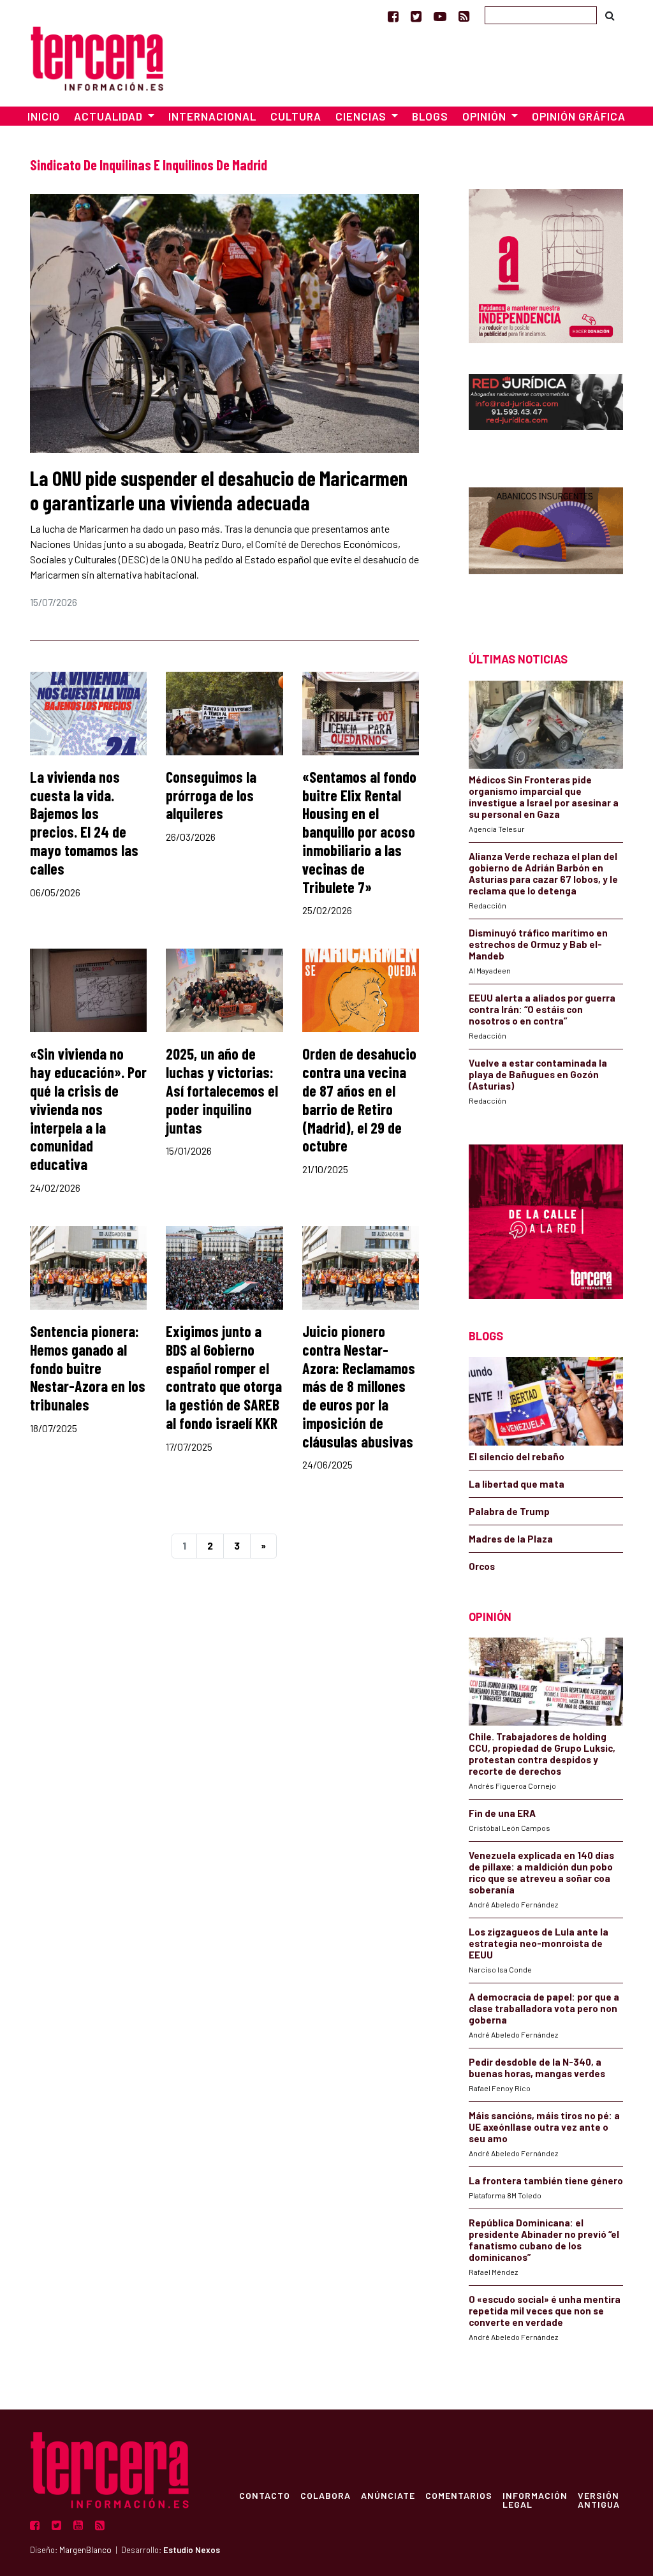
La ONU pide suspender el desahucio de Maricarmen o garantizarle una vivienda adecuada (219, 490)
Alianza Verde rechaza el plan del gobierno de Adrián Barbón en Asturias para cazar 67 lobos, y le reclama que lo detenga (543, 873)
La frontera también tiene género (546, 2180)
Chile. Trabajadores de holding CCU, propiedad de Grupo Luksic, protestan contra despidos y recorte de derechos (542, 1754)
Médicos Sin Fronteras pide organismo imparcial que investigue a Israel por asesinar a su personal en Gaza (544, 797)
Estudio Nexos (192, 2550)
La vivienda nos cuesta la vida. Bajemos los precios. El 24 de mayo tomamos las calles (84, 823)
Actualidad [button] (110, 116)
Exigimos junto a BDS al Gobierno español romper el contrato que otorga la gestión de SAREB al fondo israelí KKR (224, 1377)
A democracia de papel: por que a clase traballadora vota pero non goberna (544, 2008)
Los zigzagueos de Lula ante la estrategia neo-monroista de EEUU (539, 1943)
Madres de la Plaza (511, 1539)
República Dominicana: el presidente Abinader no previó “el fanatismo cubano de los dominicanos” (544, 2240)
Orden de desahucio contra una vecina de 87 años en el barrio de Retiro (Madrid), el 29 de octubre (359, 1099)
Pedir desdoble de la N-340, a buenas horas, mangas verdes (537, 2068)
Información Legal (535, 2499)
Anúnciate (388, 2495)
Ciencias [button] (362, 116)
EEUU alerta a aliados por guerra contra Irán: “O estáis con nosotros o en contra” (542, 1009)
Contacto (265, 2495)
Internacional (212, 116)
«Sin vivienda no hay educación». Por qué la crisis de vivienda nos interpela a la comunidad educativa (88, 1109)
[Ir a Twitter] (416, 16)
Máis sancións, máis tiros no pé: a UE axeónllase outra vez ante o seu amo (544, 2127)
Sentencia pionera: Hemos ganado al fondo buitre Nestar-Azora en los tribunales (88, 1368)
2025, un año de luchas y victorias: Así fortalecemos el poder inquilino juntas (222, 1090)
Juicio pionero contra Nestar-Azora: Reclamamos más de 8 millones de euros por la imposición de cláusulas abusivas (359, 1386)
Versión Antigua (599, 2499)
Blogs (430, 116)
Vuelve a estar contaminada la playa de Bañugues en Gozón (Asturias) (538, 1074)
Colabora (326, 2495)
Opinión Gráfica (579, 116)
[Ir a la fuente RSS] (464, 16)
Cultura (296, 116)
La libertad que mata (517, 1484)
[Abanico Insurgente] (546, 547)
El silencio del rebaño (517, 1456)
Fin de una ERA (502, 1813)
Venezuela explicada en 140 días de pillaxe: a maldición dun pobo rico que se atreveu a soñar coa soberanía (541, 1872)
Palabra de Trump (509, 1511)
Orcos (482, 1566)
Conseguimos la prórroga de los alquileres (211, 795)
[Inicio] (97, 56)
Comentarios (459, 2495)
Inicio (44, 116)
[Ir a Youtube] (440, 16)
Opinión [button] (486, 116)
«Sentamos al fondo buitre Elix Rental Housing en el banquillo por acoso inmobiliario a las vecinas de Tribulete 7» (359, 832)
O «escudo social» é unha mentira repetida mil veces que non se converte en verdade (545, 2311)
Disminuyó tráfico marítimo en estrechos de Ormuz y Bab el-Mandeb (538, 944)
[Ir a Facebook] (393, 16)
